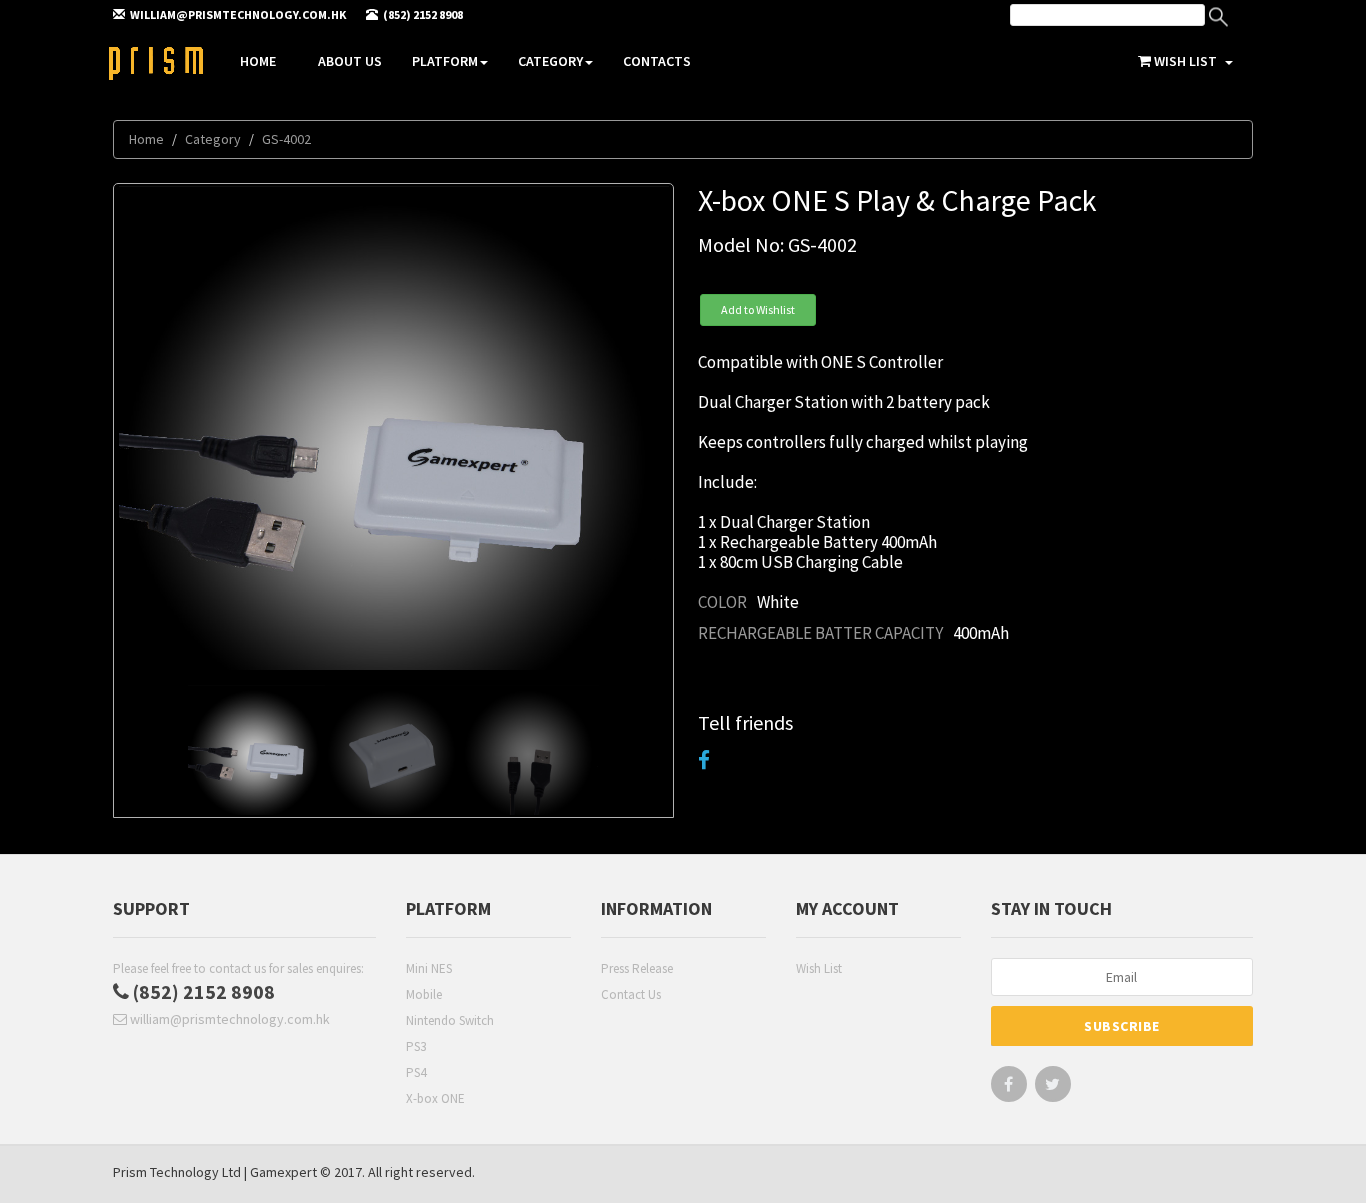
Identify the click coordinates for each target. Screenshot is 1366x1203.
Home (258, 61)
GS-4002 (286, 139)
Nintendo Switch (450, 1020)
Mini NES (429, 968)
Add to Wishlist (758, 309)
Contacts (657, 61)
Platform (445, 61)
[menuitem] (1128, 18)
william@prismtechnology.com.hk (228, 1019)
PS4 (416, 1072)
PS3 (416, 1046)
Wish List (819, 968)
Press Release (637, 968)
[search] (1107, 15)
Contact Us (631, 994)
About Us (350, 61)
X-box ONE (435, 1098)
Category (550, 61)
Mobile (424, 994)
